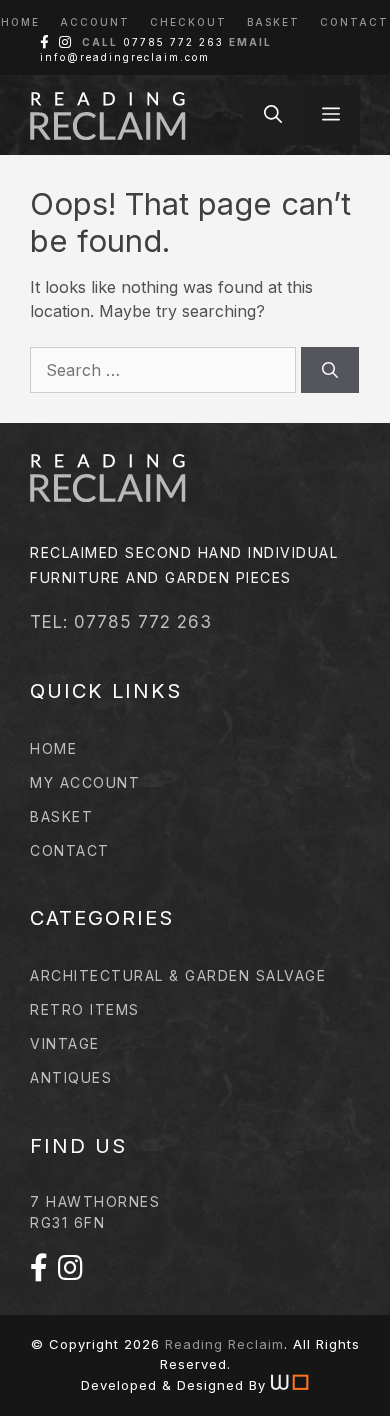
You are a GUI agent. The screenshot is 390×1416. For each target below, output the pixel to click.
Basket (273, 22)
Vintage (65, 1043)
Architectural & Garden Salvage (178, 975)
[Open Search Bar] (273, 115)
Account (95, 22)
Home (20, 22)
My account (85, 782)
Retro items (85, 1009)
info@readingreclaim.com (125, 57)
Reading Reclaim (224, 1344)
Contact (354, 22)
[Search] (330, 370)
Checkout (188, 22)
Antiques (71, 1077)
